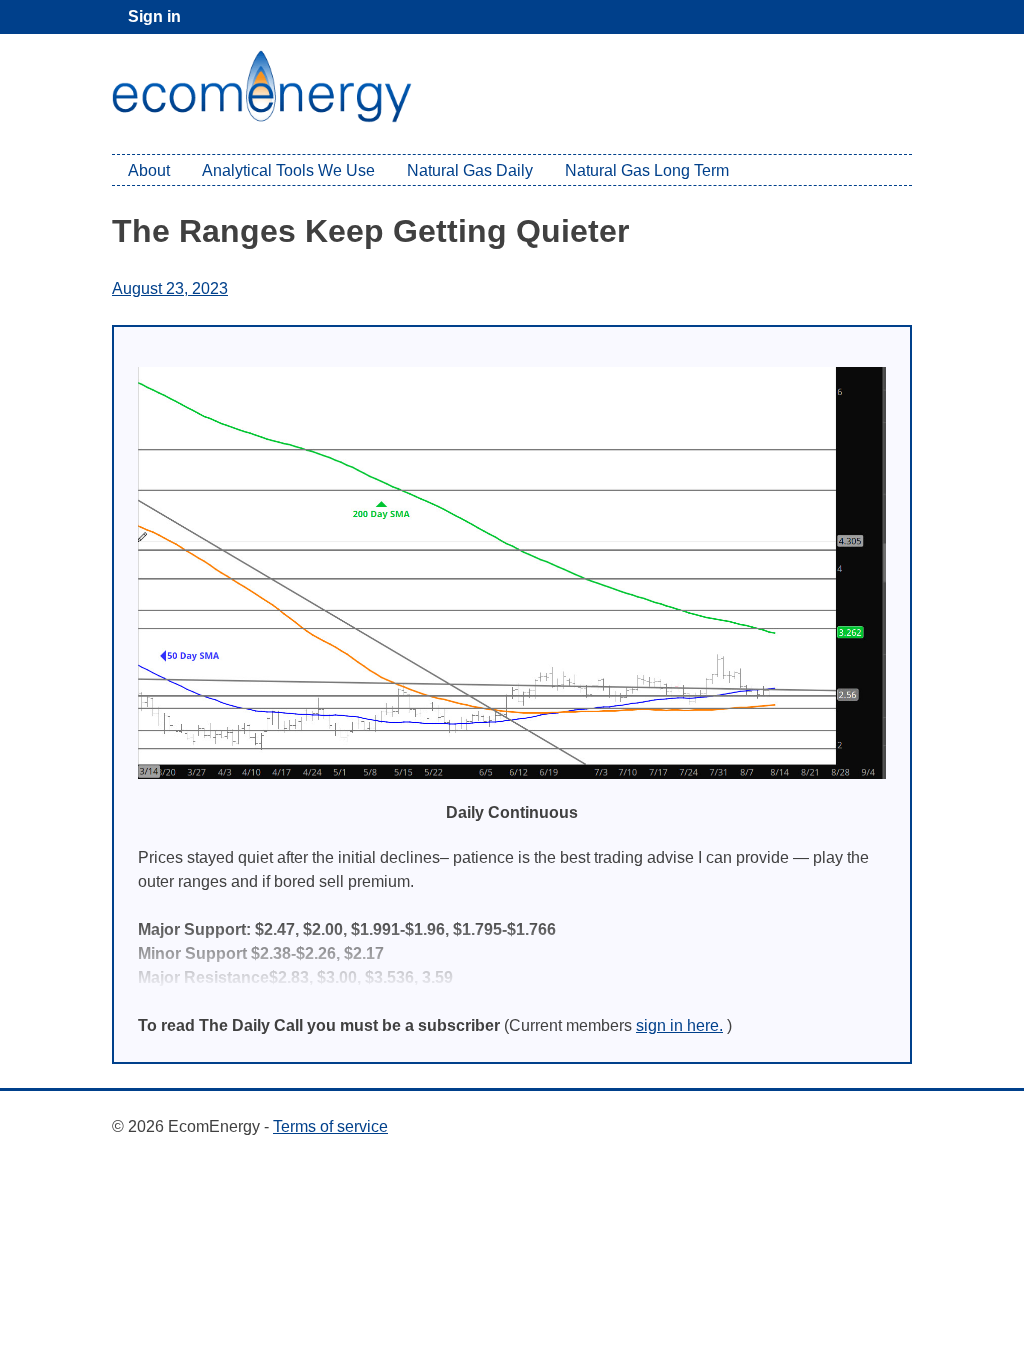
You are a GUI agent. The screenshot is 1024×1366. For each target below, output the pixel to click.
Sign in (154, 16)
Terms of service (330, 1126)
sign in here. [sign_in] (679, 1025)
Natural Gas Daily (470, 170)
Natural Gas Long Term (647, 170)
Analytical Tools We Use (288, 170)
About (149, 170)
